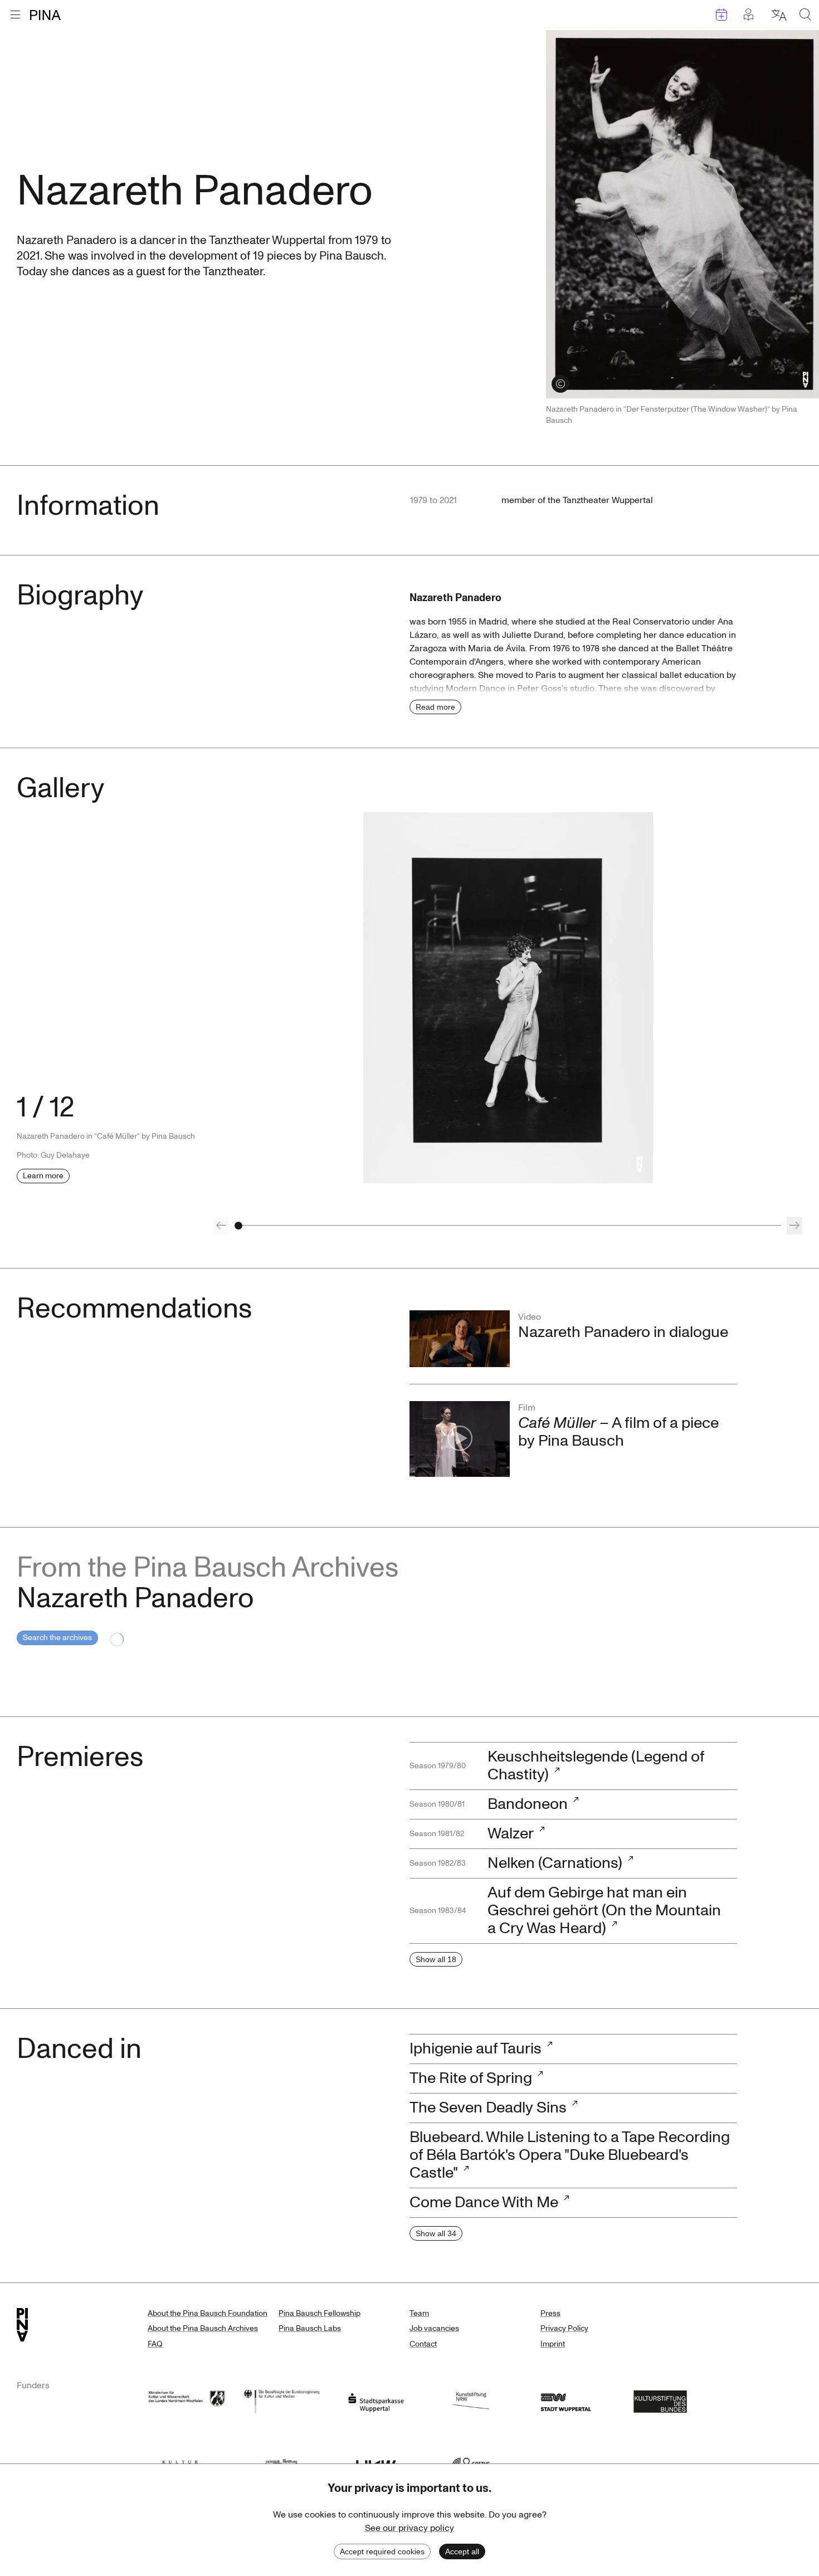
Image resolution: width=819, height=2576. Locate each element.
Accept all (462, 2551)
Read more (435, 707)
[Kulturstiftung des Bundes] (660, 2400)
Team (419, 2313)
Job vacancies (434, 2328)
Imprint (553, 2344)
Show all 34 (436, 2233)
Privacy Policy (564, 2328)
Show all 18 (436, 1959)
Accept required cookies (382, 2551)
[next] (794, 1226)
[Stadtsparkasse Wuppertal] (376, 2400)
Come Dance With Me (484, 2202)
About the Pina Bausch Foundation (208, 2313)
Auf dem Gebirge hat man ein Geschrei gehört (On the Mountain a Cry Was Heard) (604, 1911)
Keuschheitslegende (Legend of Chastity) (596, 1766)
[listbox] (508, 998)
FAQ (155, 2344)
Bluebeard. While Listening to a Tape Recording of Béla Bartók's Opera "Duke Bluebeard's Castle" (570, 2155)
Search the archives (57, 1638)
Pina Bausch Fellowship (320, 2313)
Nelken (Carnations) (555, 1863)
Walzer (511, 1834)
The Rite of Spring (471, 2078)
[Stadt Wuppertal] (565, 2400)
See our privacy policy (409, 2528)
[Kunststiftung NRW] (471, 2400)
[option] (508, 998)
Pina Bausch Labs (310, 2328)
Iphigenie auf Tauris (476, 2049)
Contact (423, 2344)
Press (550, 2313)
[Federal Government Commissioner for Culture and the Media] (281, 2400)
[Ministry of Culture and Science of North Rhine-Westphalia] (187, 2400)
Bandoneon (528, 1804)
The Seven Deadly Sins (488, 2108)
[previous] (221, 1226)
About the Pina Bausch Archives (203, 2328)
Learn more (43, 1176)
